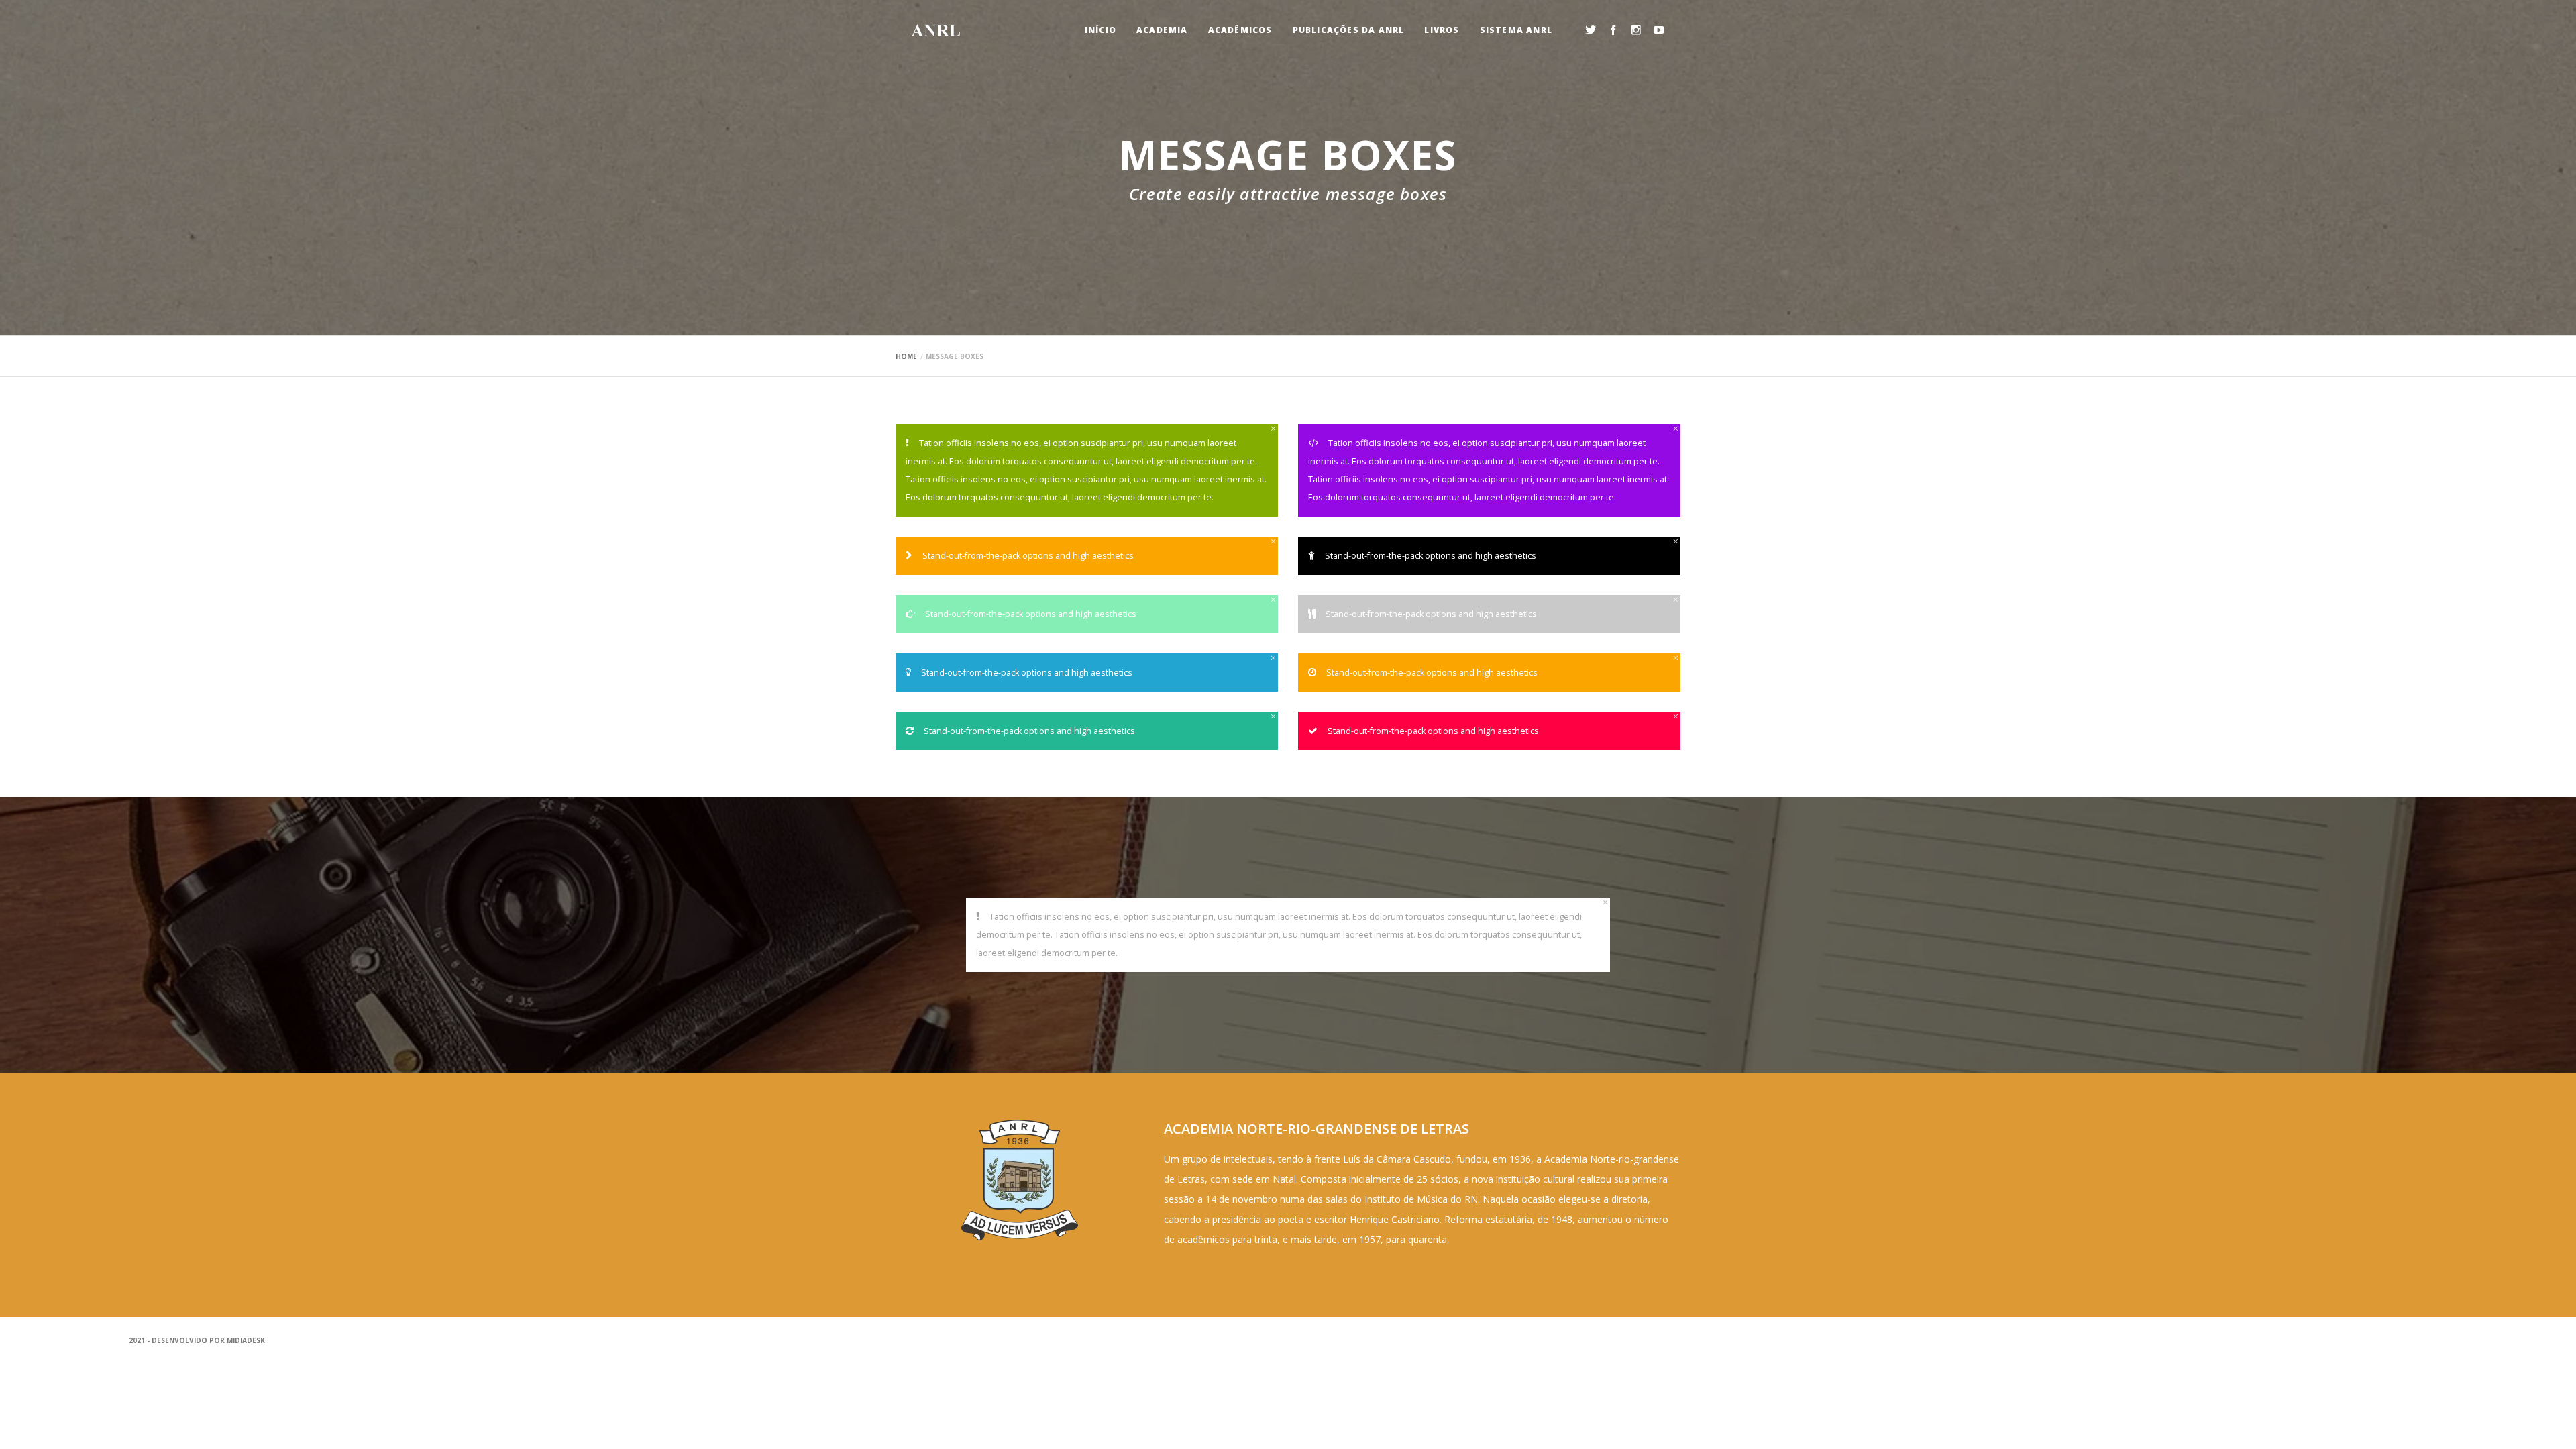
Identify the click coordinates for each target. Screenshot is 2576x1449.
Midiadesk (246, 1340)
